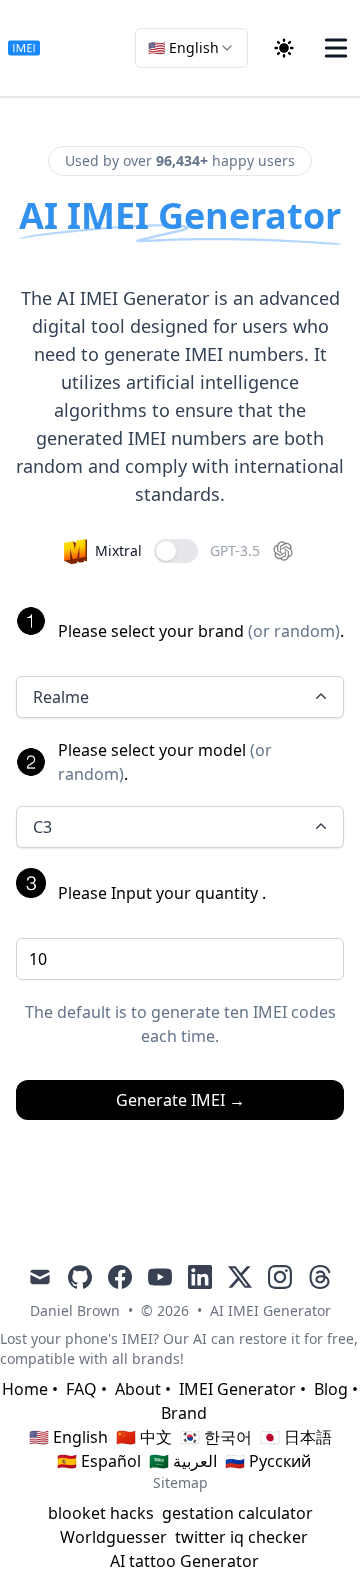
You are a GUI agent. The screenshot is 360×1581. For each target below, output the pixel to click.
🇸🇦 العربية (183, 1461)
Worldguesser (113, 1537)
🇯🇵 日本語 (296, 1437)
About (138, 1389)
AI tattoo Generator (184, 1561)
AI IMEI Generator (270, 1310)
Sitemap (180, 1482)
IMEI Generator (237, 1389)
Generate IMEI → (180, 1100)
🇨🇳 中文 (144, 1437)
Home (25, 1389)
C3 (42, 827)
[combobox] (191, 48)
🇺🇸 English (68, 1437)
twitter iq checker (241, 1537)
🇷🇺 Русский (268, 1461)
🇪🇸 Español (99, 1461)
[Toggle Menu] (336, 48)
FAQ (81, 1389)
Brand (184, 1413)
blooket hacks (101, 1513)
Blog (331, 1389)
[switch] (176, 551)
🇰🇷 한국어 (216, 1437)
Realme (61, 697)
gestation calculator (237, 1513)
